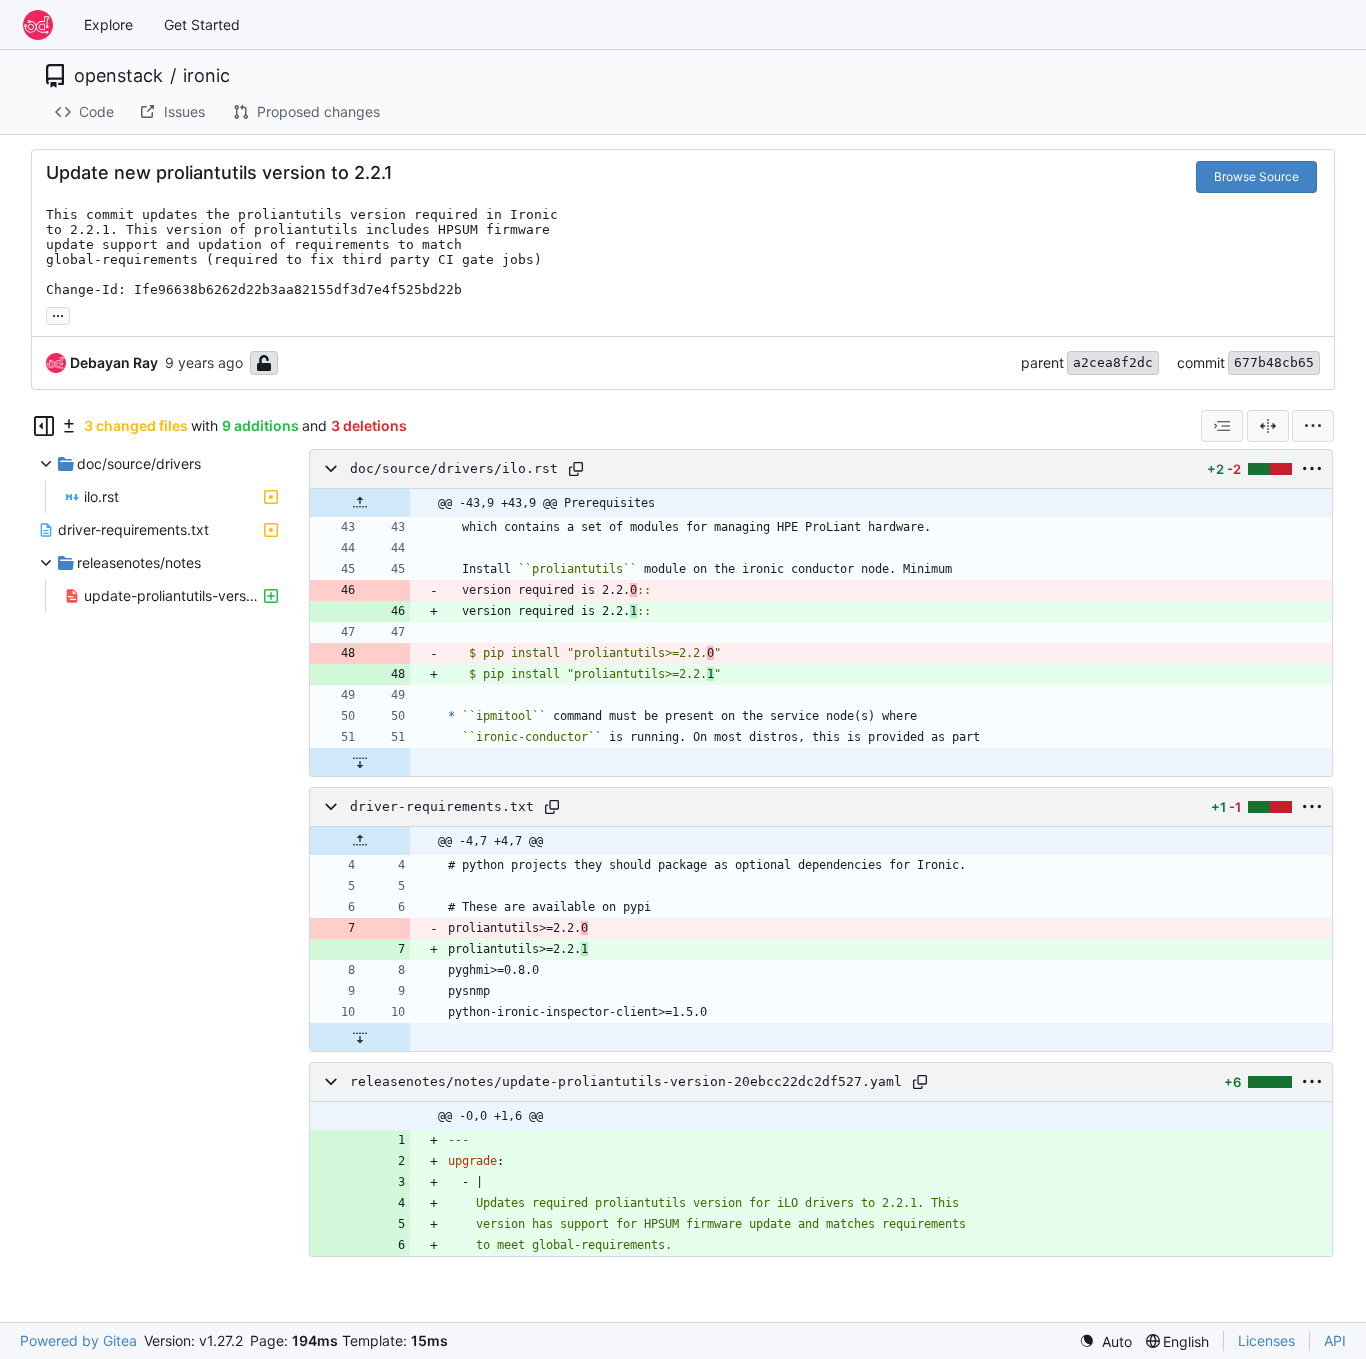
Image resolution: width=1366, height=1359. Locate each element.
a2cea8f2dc (1113, 362)
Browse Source (1256, 176)
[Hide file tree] (44, 426)
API (1335, 1340)
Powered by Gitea (78, 1340)
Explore (108, 24)
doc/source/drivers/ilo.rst (454, 468)
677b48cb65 (1274, 362)
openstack (118, 76)
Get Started (202, 24)
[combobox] (1222, 426)
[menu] (1313, 426)
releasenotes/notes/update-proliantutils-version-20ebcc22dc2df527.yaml (626, 1081)
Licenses (1266, 1340)
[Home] (38, 25)
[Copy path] (576, 469)
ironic (206, 76)
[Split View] (1268, 426)
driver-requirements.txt (442, 806)
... (58, 313)
